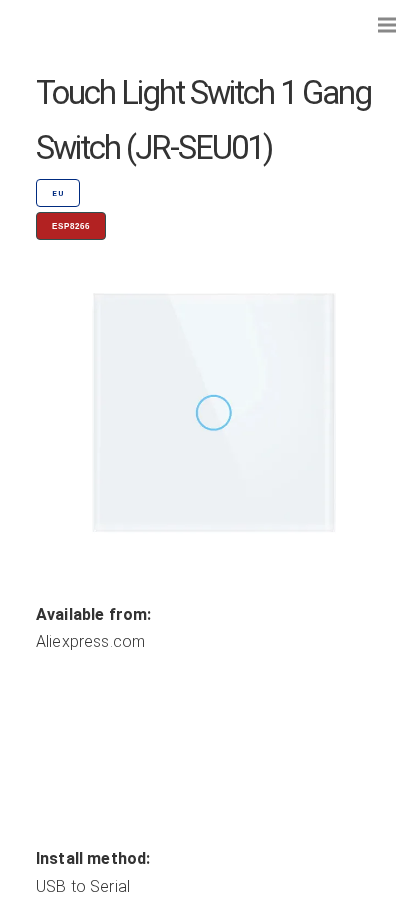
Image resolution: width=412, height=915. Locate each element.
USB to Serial (83, 886)
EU (58, 193)
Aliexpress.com (90, 641)
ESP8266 (71, 226)
